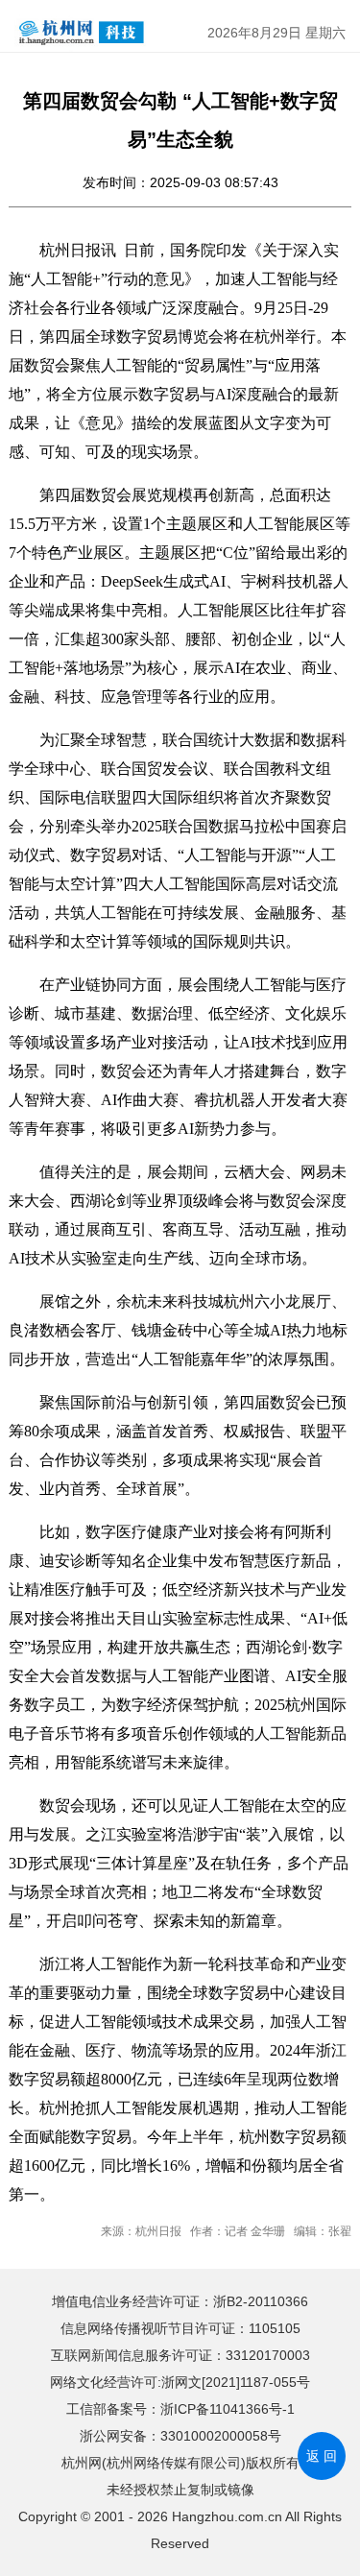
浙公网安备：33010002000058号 (180, 2436)
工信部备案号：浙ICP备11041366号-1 (180, 2409)
